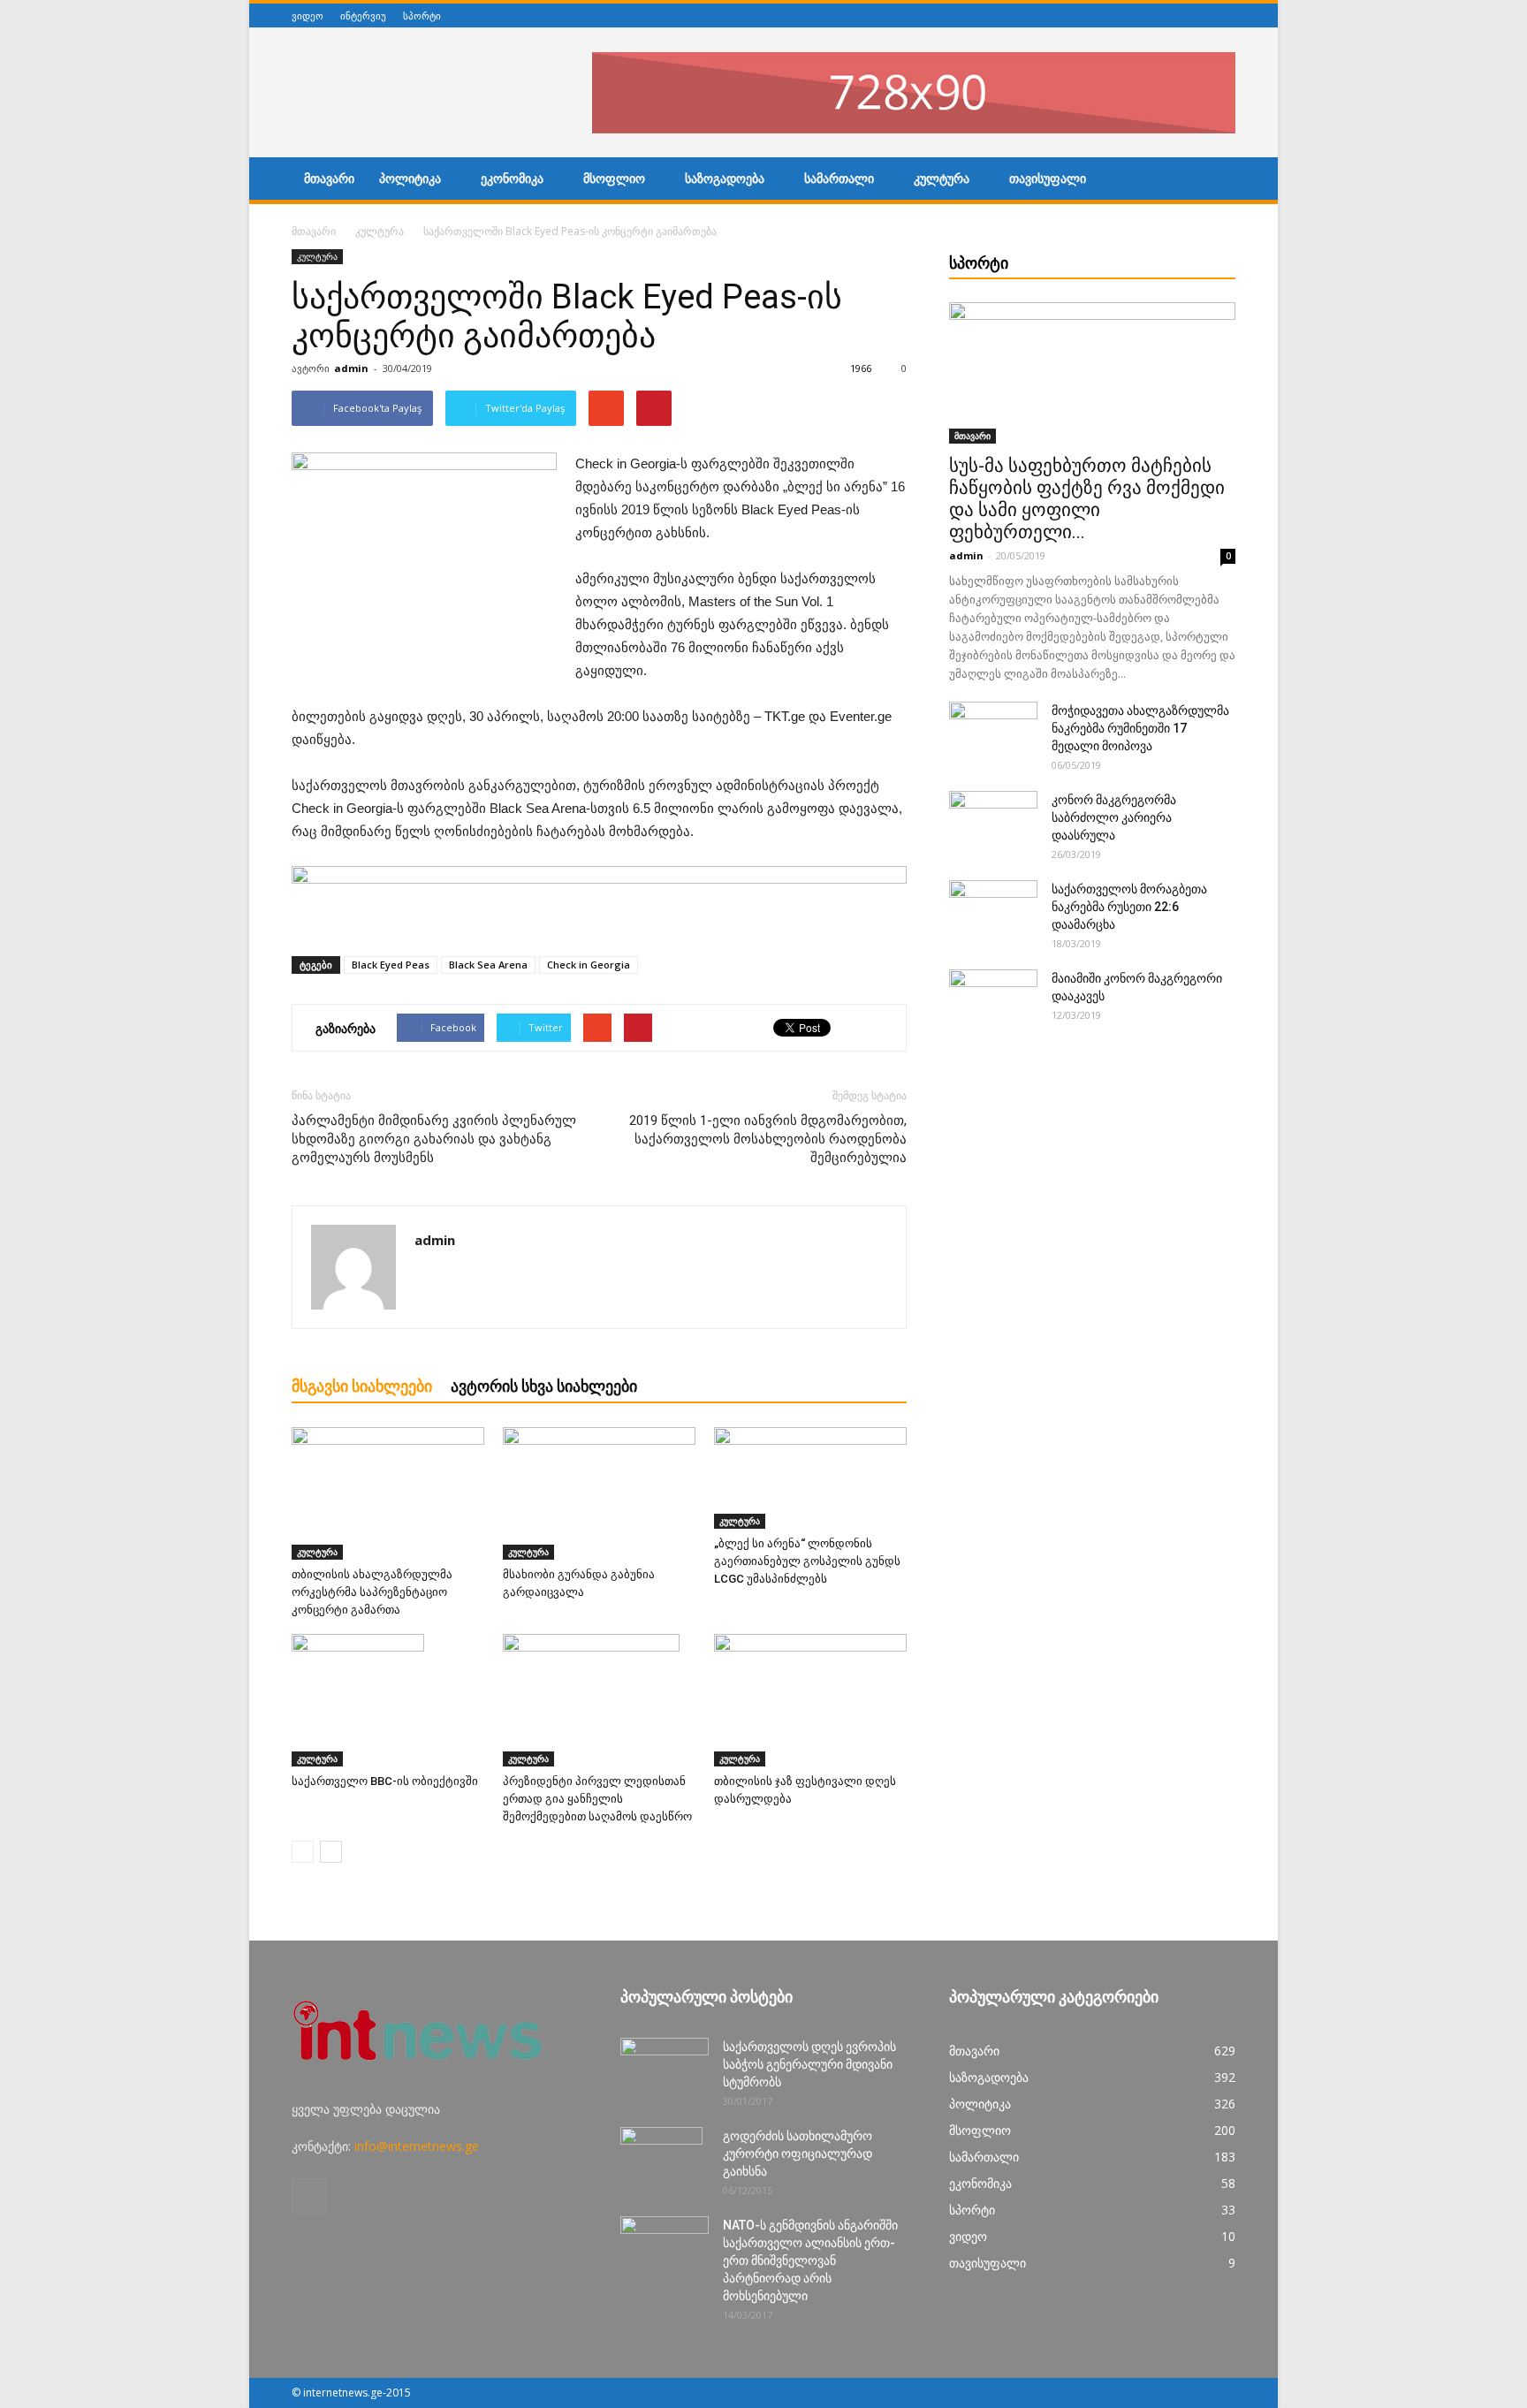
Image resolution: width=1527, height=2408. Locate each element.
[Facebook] (1226, 15)
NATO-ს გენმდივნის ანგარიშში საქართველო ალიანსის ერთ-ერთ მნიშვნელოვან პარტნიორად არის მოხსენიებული (810, 2260)
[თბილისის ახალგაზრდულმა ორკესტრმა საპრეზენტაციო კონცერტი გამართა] (388, 1493)
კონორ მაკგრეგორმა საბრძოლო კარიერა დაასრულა (1114, 817)
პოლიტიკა (410, 179)
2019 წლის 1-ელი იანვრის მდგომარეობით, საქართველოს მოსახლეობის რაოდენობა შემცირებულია (768, 1139)
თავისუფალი (1048, 179)
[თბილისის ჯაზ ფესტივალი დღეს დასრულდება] (810, 1700)
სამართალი (839, 179)
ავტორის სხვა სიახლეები (544, 1386)
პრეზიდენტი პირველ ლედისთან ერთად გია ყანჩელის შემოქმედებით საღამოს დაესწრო (597, 1799)
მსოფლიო (614, 179)
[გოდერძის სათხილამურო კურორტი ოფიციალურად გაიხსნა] (661, 2158)
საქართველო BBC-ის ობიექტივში (385, 1781)
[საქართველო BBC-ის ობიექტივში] (388, 1700)
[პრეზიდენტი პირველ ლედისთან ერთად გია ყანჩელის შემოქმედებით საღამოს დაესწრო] (599, 1700)
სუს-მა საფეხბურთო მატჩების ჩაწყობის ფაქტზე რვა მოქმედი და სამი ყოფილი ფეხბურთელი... (1087, 499)
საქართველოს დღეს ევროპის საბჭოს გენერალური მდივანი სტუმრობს (809, 2064)
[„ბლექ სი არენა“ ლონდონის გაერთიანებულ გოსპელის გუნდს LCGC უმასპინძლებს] (810, 1478)
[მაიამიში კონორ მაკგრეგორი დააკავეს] (993, 1000)
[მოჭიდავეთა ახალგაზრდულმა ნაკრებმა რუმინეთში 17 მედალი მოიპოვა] (993, 733)
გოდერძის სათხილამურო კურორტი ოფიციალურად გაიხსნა (798, 2154)
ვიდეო (308, 15)
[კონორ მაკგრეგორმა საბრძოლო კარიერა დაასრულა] (993, 822)
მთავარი (329, 179)
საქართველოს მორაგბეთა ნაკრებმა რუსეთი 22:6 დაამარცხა (1129, 907)
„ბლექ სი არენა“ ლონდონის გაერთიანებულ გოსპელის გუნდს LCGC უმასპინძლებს (807, 1561)
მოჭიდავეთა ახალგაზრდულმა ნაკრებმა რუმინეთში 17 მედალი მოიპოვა (1140, 728)
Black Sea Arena (488, 965)
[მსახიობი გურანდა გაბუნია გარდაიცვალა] (599, 1493)
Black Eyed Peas (391, 965)
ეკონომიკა (512, 179)
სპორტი (422, 15)
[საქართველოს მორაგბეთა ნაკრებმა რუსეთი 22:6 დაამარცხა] (993, 911)
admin (351, 368)
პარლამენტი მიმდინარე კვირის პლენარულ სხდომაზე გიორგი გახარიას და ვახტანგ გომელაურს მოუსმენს (434, 1139)
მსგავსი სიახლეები (362, 1386)
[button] (1214, 181)
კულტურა (942, 179)
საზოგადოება (725, 179)
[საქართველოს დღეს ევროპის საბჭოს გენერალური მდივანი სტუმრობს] (665, 2069)
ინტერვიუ (363, 15)
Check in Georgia (589, 965)
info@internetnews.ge (417, 2146)
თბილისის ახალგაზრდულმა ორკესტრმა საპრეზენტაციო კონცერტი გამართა (372, 1592)
